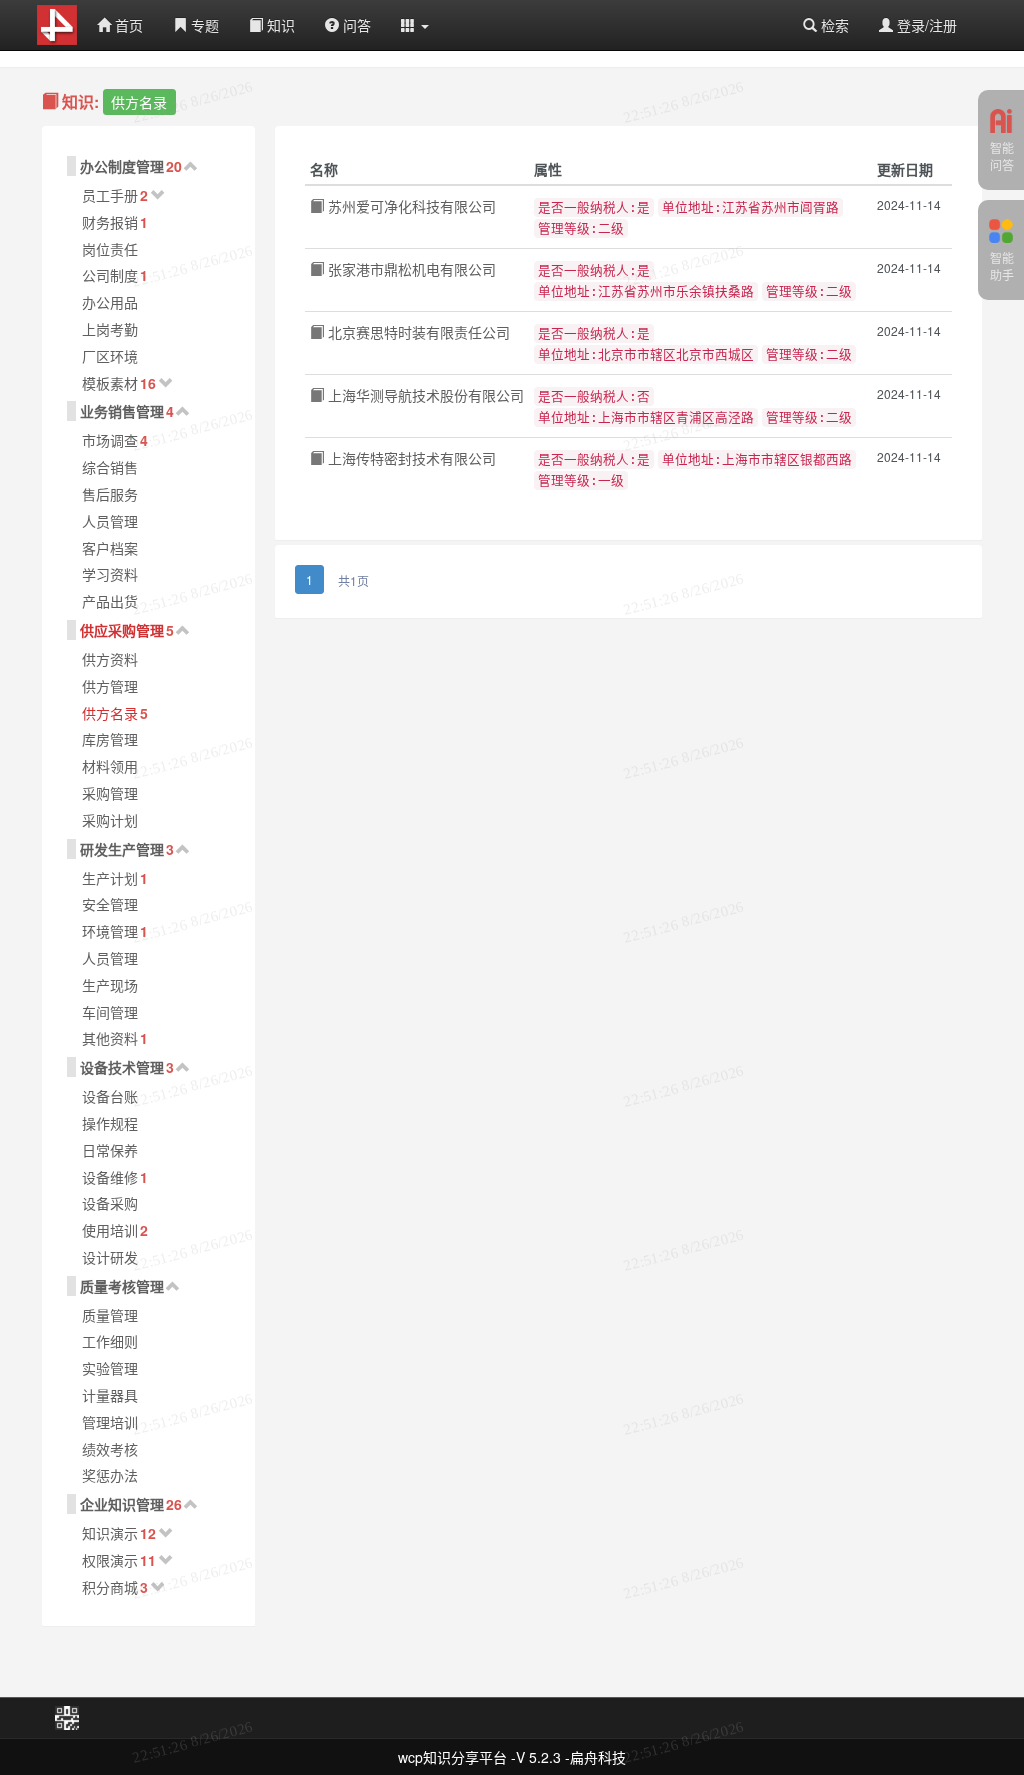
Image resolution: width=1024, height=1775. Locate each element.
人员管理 (110, 521)
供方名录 (110, 713)
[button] (415, 25)
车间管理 (110, 1012)
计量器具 (110, 1395)
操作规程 (110, 1123)
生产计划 (110, 878)
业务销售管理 (122, 411)
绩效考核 (110, 1449)
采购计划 (110, 820)
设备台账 (110, 1096)
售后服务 (110, 494)
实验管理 (110, 1368)
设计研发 (110, 1257)
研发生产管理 (122, 849)
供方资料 (110, 659)
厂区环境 (110, 356)
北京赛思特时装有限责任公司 (417, 332)
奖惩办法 (110, 1475)
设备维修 (110, 1177)
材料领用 (110, 766)
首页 (127, 25)
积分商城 (110, 1587)
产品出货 (110, 601)
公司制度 (110, 275)
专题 (203, 25)
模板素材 (110, 383)
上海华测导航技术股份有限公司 (424, 395)
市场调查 (110, 440)
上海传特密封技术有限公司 (410, 458)
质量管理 (110, 1315)
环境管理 (110, 931)
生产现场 (110, 985)
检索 (833, 25)
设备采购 (110, 1203)
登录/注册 (925, 25)
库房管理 (110, 739)
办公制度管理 (122, 166)
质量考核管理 (122, 1286)
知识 (279, 25)
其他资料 (110, 1038)
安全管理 (110, 904)
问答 (355, 25)
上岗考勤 (110, 329)
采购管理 (110, 793)
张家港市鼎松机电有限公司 (410, 269)
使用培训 (110, 1230)
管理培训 (110, 1422)
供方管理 (110, 686)
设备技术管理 (122, 1067)
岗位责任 (110, 249)
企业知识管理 (122, 1504)
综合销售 (110, 467)
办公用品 (110, 302)
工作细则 (110, 1341)
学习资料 (110, 574)
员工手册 (110, 195)
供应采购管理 (122, 630)
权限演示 (110, 1560)
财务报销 (110, 222)
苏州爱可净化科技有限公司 (410, 206)
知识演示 (110, 1533)
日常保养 (110, 1150)
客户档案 (110, 548)
